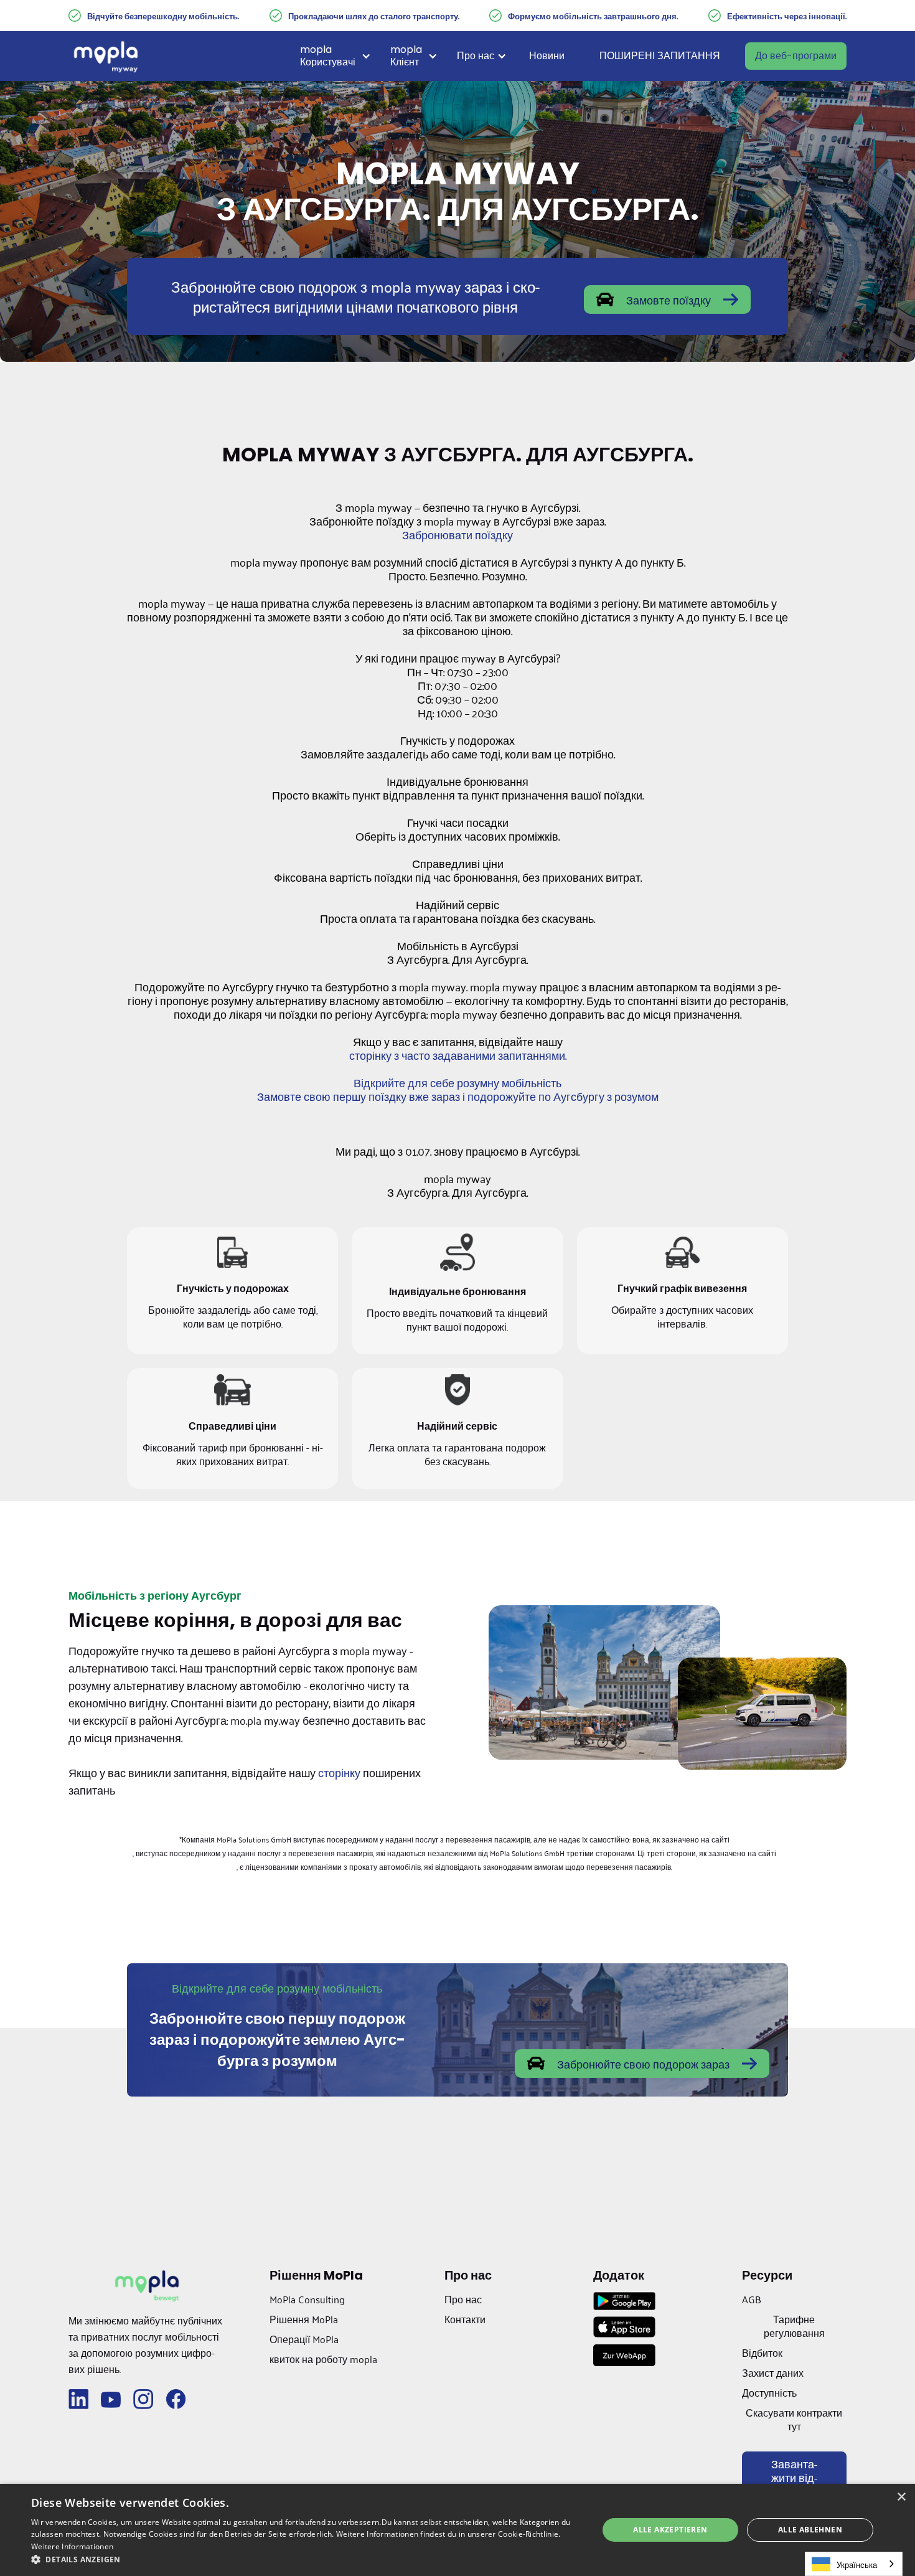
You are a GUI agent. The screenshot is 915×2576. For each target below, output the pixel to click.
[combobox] (854, 2564)
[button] (340, 56)
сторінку (339, 1772)
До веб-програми (796, 56)
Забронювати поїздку (457, 534)
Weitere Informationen (72, 2546)
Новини (547, 56)
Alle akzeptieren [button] (670, 2530)
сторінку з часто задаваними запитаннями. (458, 1055)
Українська (857, 2564)
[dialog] (457, 2530)
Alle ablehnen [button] (810, 2530)
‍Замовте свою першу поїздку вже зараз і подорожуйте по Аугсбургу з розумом (458, 1096)
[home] (106, 56)
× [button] (901, 2497)
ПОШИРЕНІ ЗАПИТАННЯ (660, 56)
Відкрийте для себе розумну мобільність (457, 1082)
